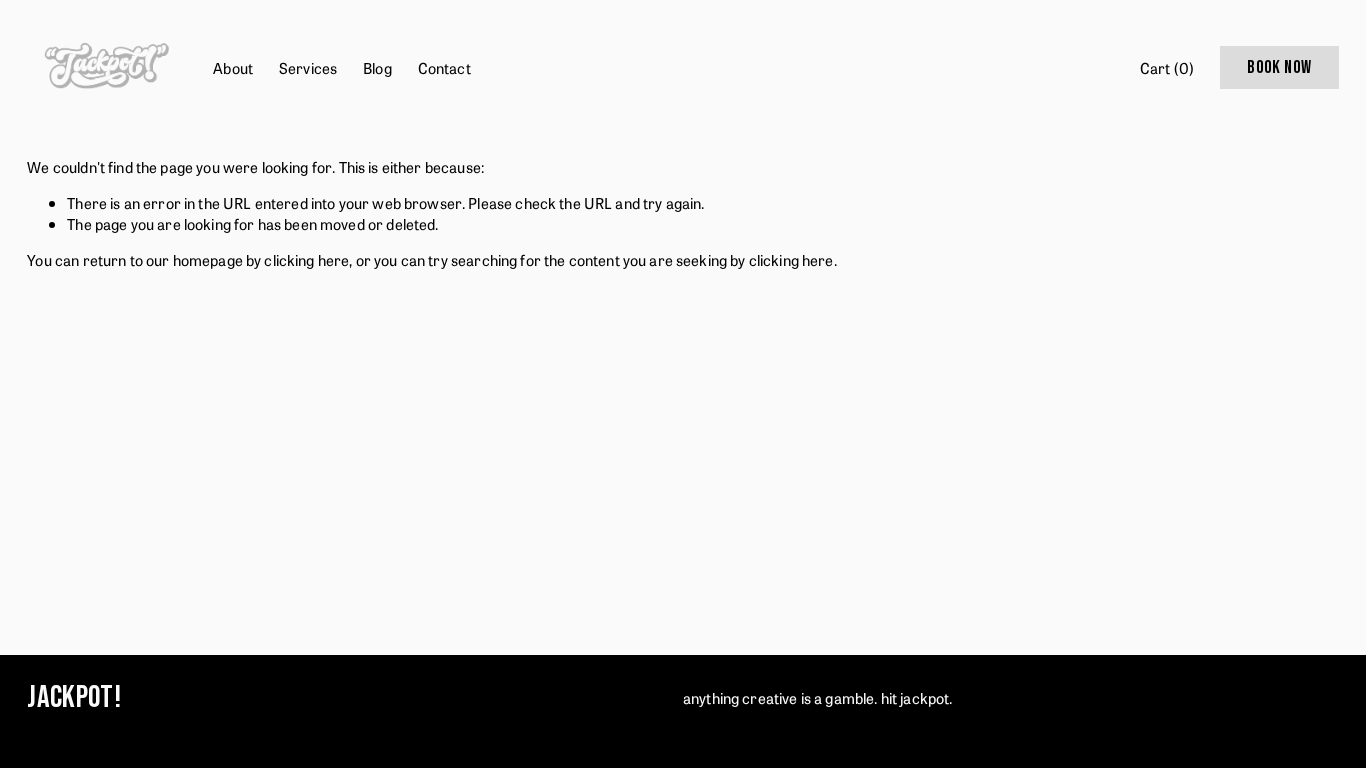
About (233, 67)
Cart (1167, 67)
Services (308, 67)
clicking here (306, 259)
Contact (444, 67)
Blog (377, 67)
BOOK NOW (1279, 67)
